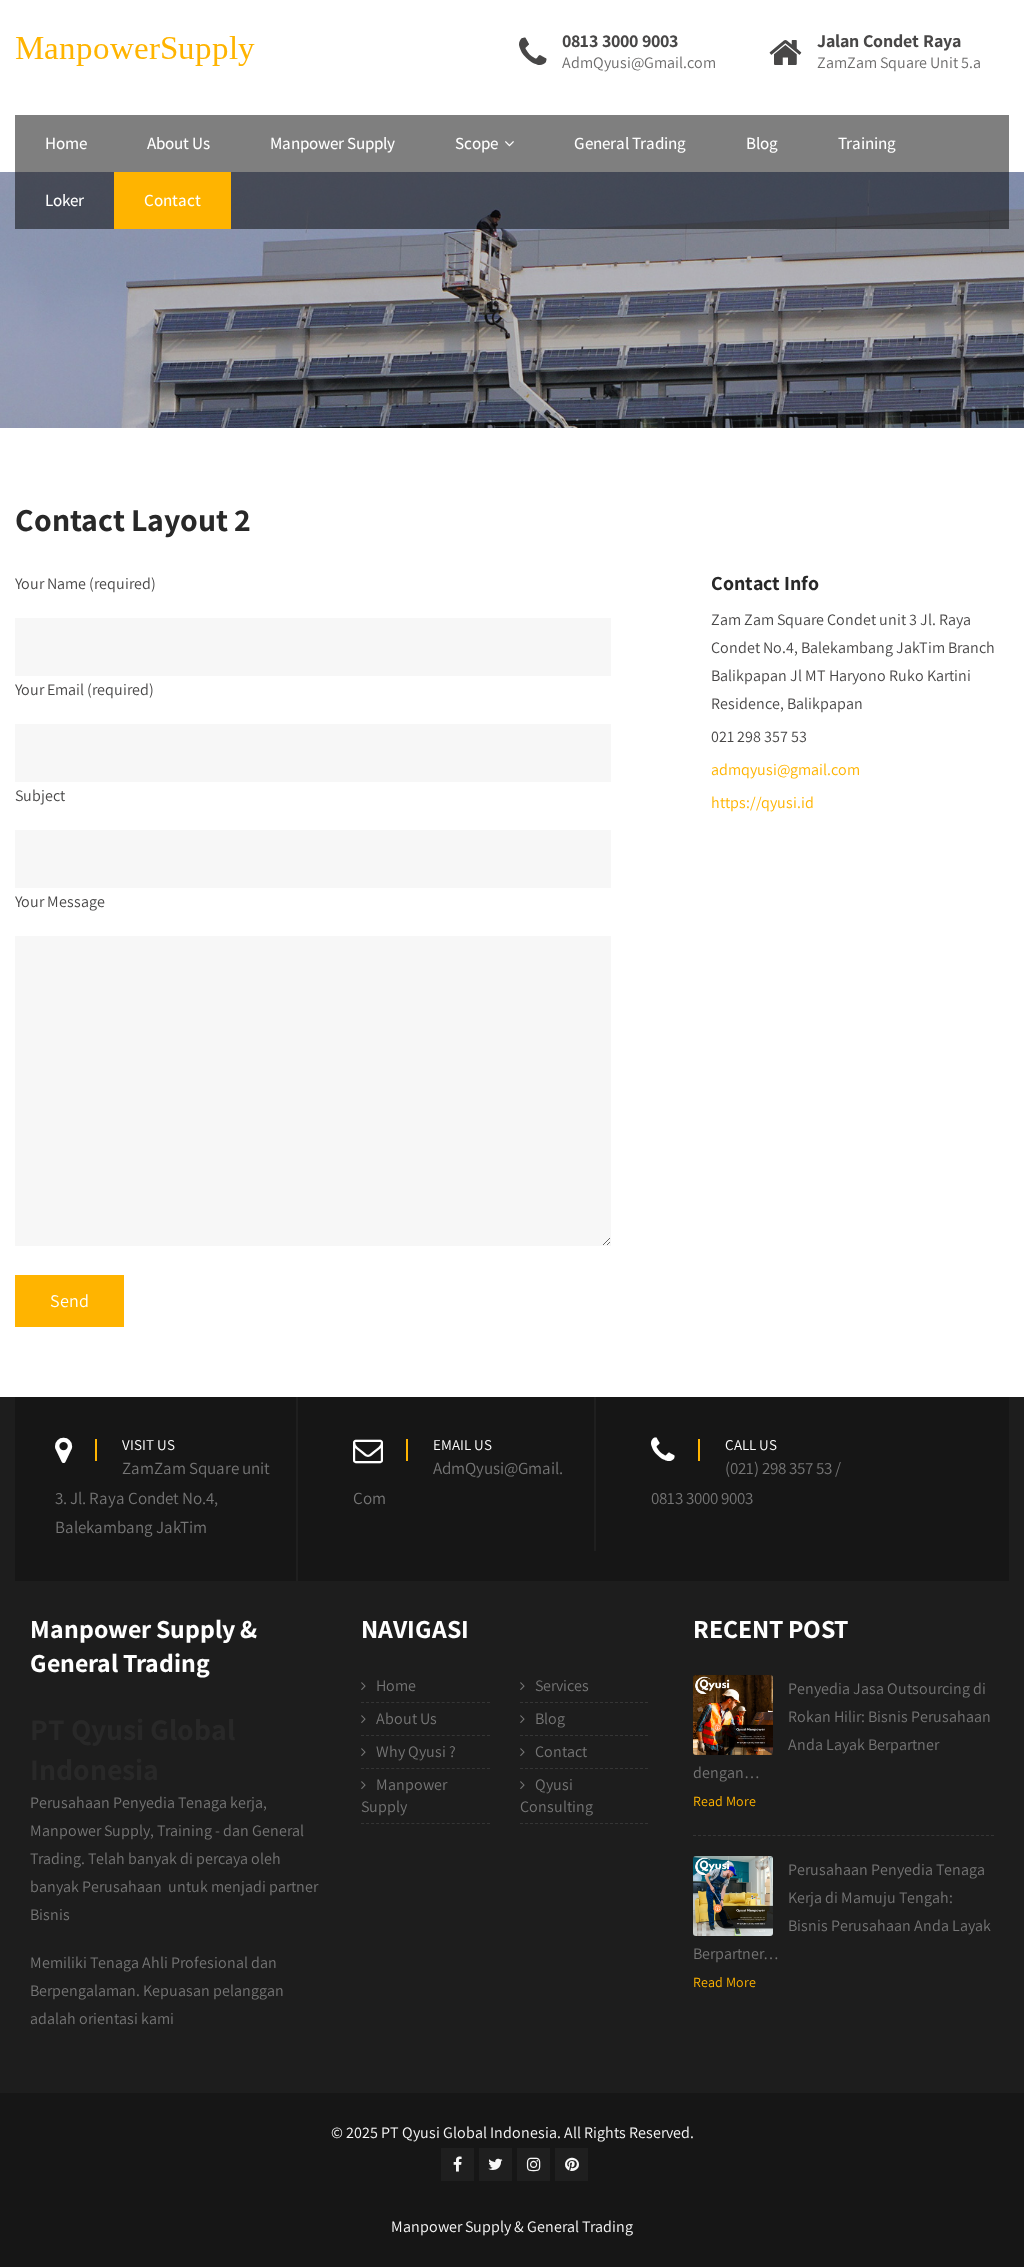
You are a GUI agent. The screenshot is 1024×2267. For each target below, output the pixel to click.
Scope (476, 143)
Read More (724, 1801)
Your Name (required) (85, 583)
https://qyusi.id (762, 802)
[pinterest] (571, 2164)
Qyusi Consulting (556, 1795)
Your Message (60, 901)
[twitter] (495, 2164)
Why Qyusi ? (416, 1751)
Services (562, 1685)
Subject (40, 795)
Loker (64, 200)
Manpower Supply (332, 143)
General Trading (630, 143)
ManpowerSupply (135, 48)
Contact (172, 200)
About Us (178, 143)
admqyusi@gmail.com (785, 769)
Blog (762, 143)
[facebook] (457, 2164)
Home (66, 143)
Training (867, 143)
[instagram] (533, 2164)
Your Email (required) (84, 689)
